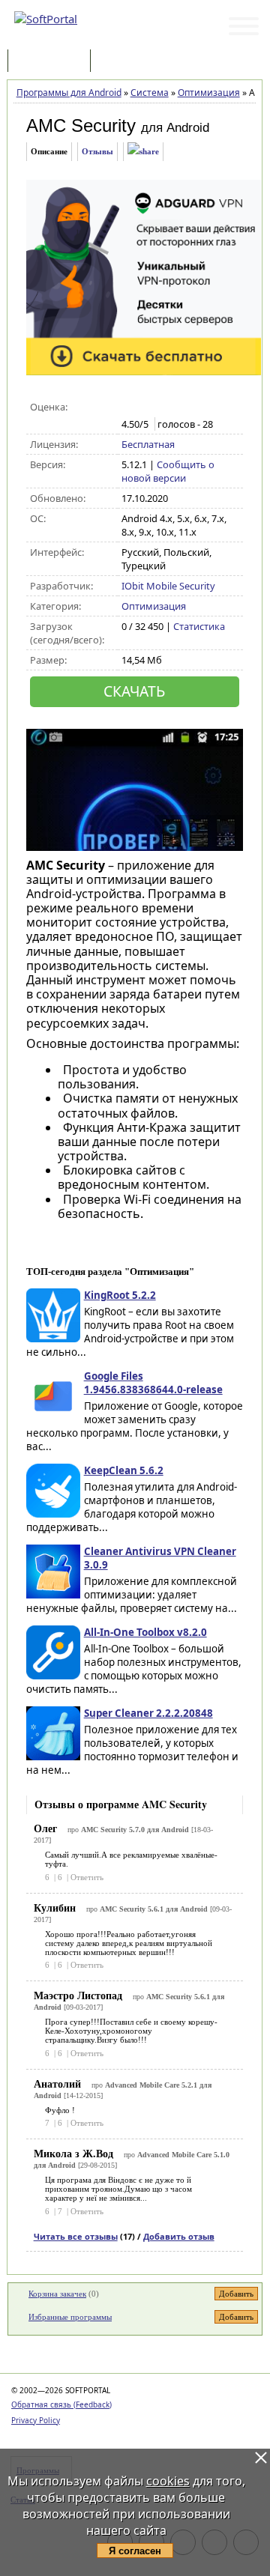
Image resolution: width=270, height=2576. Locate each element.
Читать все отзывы (76, 2236)
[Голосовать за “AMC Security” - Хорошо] (177, 407)
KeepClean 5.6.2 (124, 1470)
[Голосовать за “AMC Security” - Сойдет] (161, 407)
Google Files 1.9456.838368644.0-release (153, 1383)
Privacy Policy (36, 2420)
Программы (52, 62)
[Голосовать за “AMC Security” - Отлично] (192, 407)
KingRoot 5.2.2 (120, 1295)
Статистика (199, 626)
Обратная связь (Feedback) (61, 2404)
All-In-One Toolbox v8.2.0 (145, 1632)
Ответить (87, 1877)
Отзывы (97, 151)
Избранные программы (70, 2317)
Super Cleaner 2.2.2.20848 (148, 1713)
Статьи (127, 62)
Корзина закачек (57, 2294)
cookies (168, 2481)
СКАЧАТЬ (134, 691)
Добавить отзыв (179, 2236)
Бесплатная (148, 444)
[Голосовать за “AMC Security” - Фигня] (129, 407)
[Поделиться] (143, 152)
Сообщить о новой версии (168, 471)
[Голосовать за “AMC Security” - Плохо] (145, 407)
